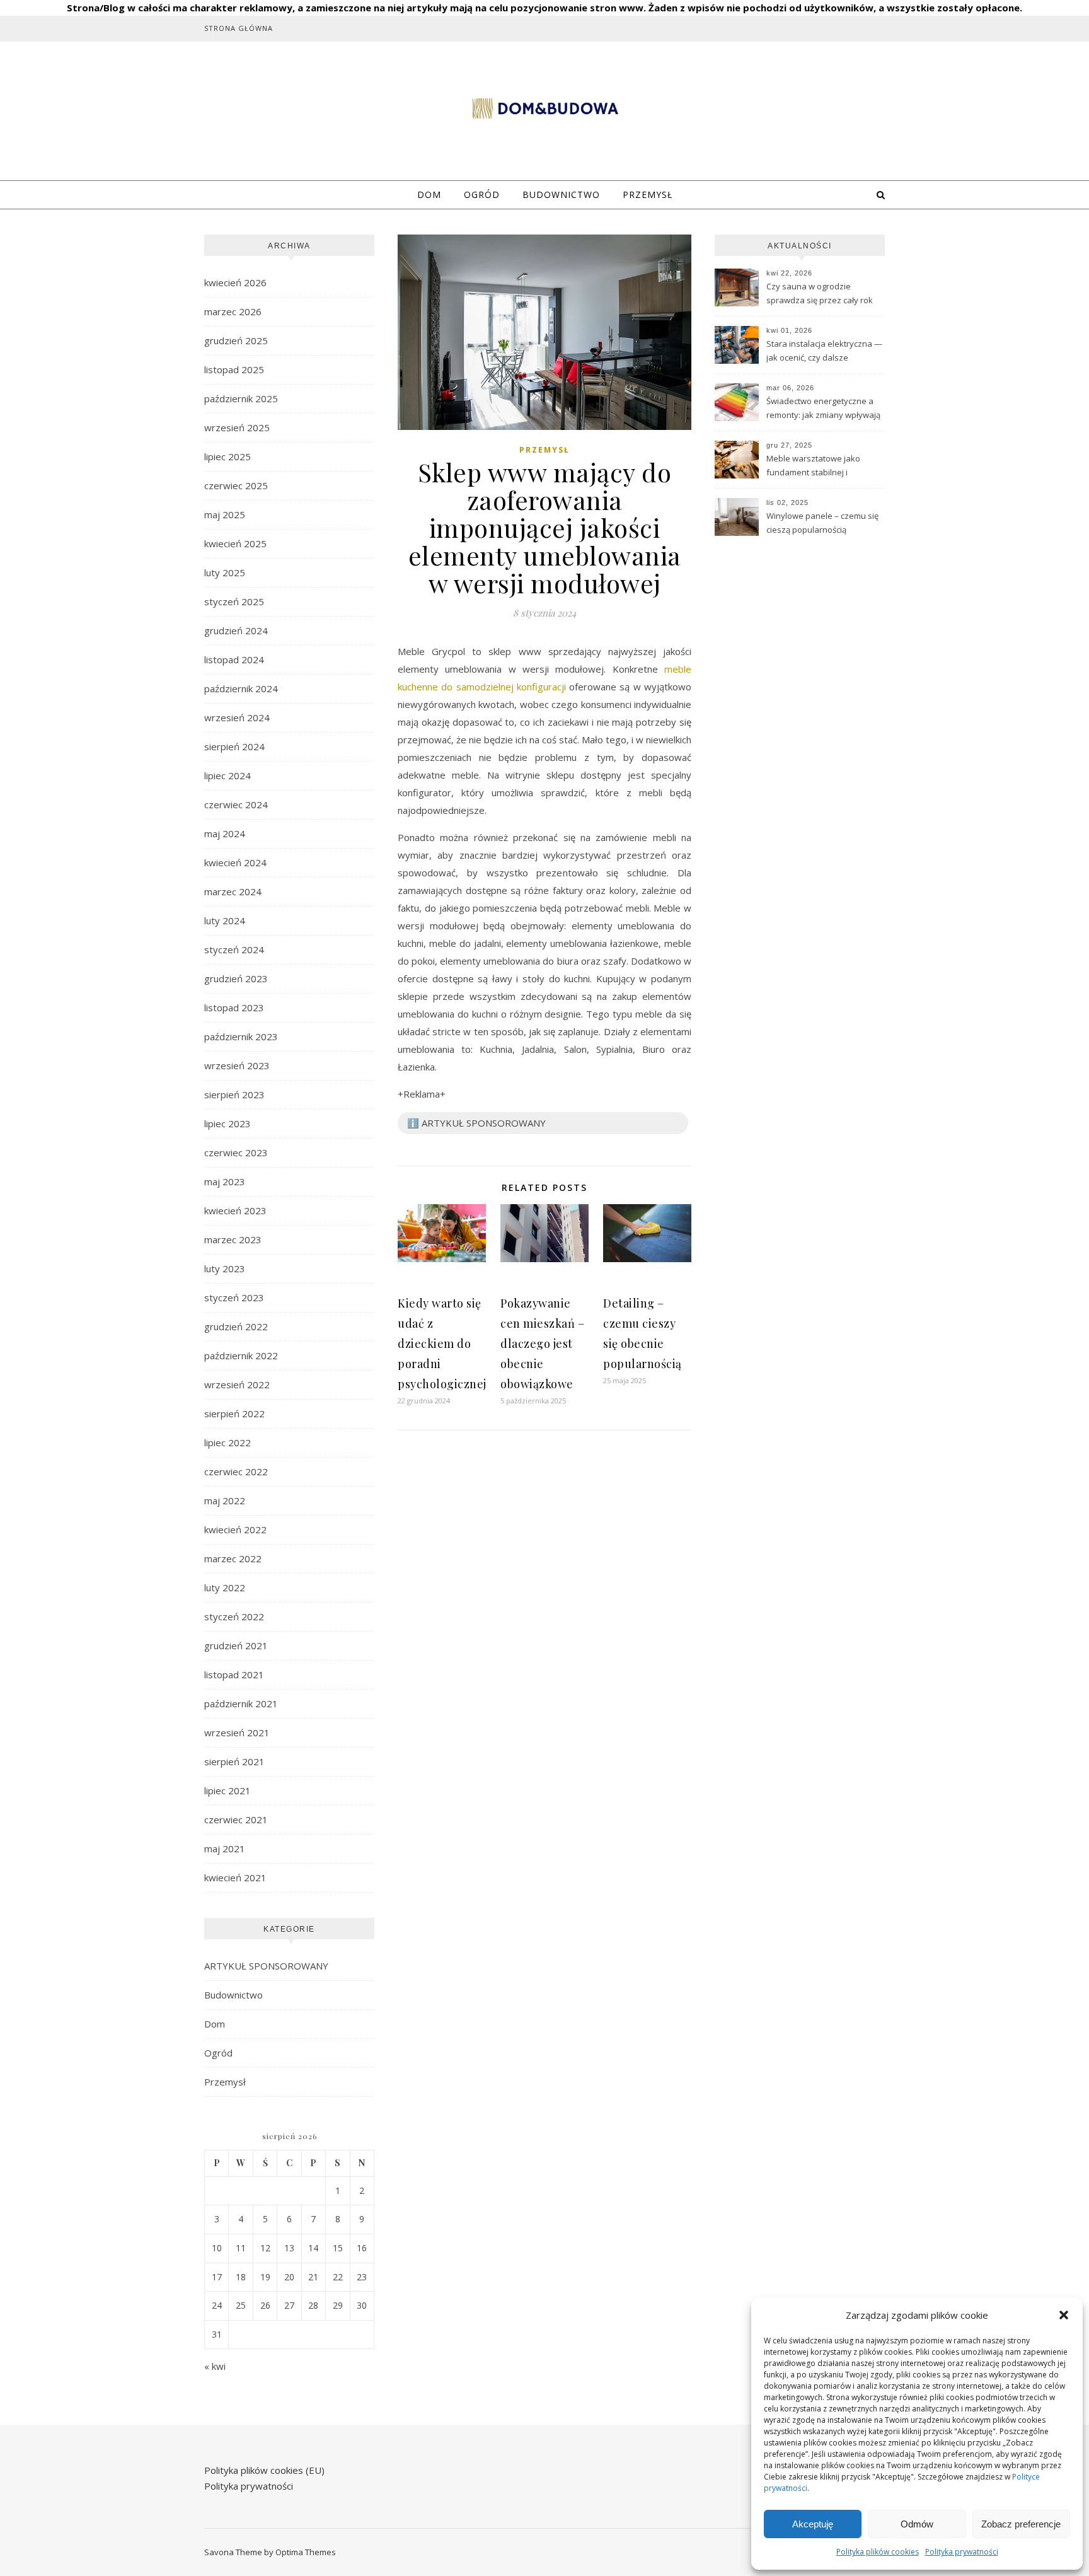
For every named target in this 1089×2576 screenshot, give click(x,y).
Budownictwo (561, 194)
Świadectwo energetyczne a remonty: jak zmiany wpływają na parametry (823, 409)
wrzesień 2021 (237, 1732)
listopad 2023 (234, 1007)
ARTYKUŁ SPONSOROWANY (266, 1966)
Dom (429, 194)
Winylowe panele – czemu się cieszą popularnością (822, 523)
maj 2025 (225, 514)
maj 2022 (225, 1500)
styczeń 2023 (234, 1297)
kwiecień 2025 (235, 543)
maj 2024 (225, 833)
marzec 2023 (233, 1239)
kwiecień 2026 (235, 282)
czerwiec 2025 (236, 485)
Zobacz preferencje (1021, 2524)
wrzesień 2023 (237, 1065)
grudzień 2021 (236, 1645)
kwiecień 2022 (235, 1529)
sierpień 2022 (234, 1413)
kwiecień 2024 (235, 862)
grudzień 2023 (236, 978)
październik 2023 (241, 1036)
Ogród (482, 194)
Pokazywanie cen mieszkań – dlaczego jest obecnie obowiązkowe (542, 1343)
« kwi (215, 2366)
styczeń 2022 (234, 1616)
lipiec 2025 (228, 456)
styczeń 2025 (234, 601)
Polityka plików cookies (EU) (264, 2470)
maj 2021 (225, 1848)
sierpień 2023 (234, 1094)
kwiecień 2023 (235, 1210)
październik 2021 (241, 1703)
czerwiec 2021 (236, 1819)
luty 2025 (225, 572)
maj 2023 (225, 1181)
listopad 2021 (234, 1674)
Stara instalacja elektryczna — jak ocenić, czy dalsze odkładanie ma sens (824, 352)
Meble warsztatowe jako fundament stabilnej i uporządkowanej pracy (813, 467)
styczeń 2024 (234, 949)
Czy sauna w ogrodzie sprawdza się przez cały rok (820, 293)
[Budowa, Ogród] (544, 109)
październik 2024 (241, 688)
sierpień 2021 (234, 1761)
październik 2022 (241, 1355)
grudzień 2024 (236, 630)
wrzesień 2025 (237, 427)
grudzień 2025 (236, 340)
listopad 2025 (234, 369)
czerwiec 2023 (236, 1152)
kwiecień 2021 (235, 1877)
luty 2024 (225, 920)
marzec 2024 (233, 891)
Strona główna (239, 28)
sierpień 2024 (234, 746)
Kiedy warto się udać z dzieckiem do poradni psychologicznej (442, 1343)
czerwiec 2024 (236, 804)
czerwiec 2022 (236, 1471)
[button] (1064, 2315)
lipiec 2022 (228, 1442)
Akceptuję (813, 2524)
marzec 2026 (233, 311)
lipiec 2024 (228, 775)
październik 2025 (241, 398)
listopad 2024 (234, 659)
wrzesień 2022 (237, 1384)
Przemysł (648, 194)
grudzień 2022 (236, 1326)
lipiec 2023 (228, 1123)
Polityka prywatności (962, 2552)
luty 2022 (225, 1587)
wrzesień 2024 (237, 717)
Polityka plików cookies (878, 2552)
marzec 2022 (233, 1558)
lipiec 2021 (228, 1790)
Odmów (917, 2524)
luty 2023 (225, 1268)
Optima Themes (306, 2552)
